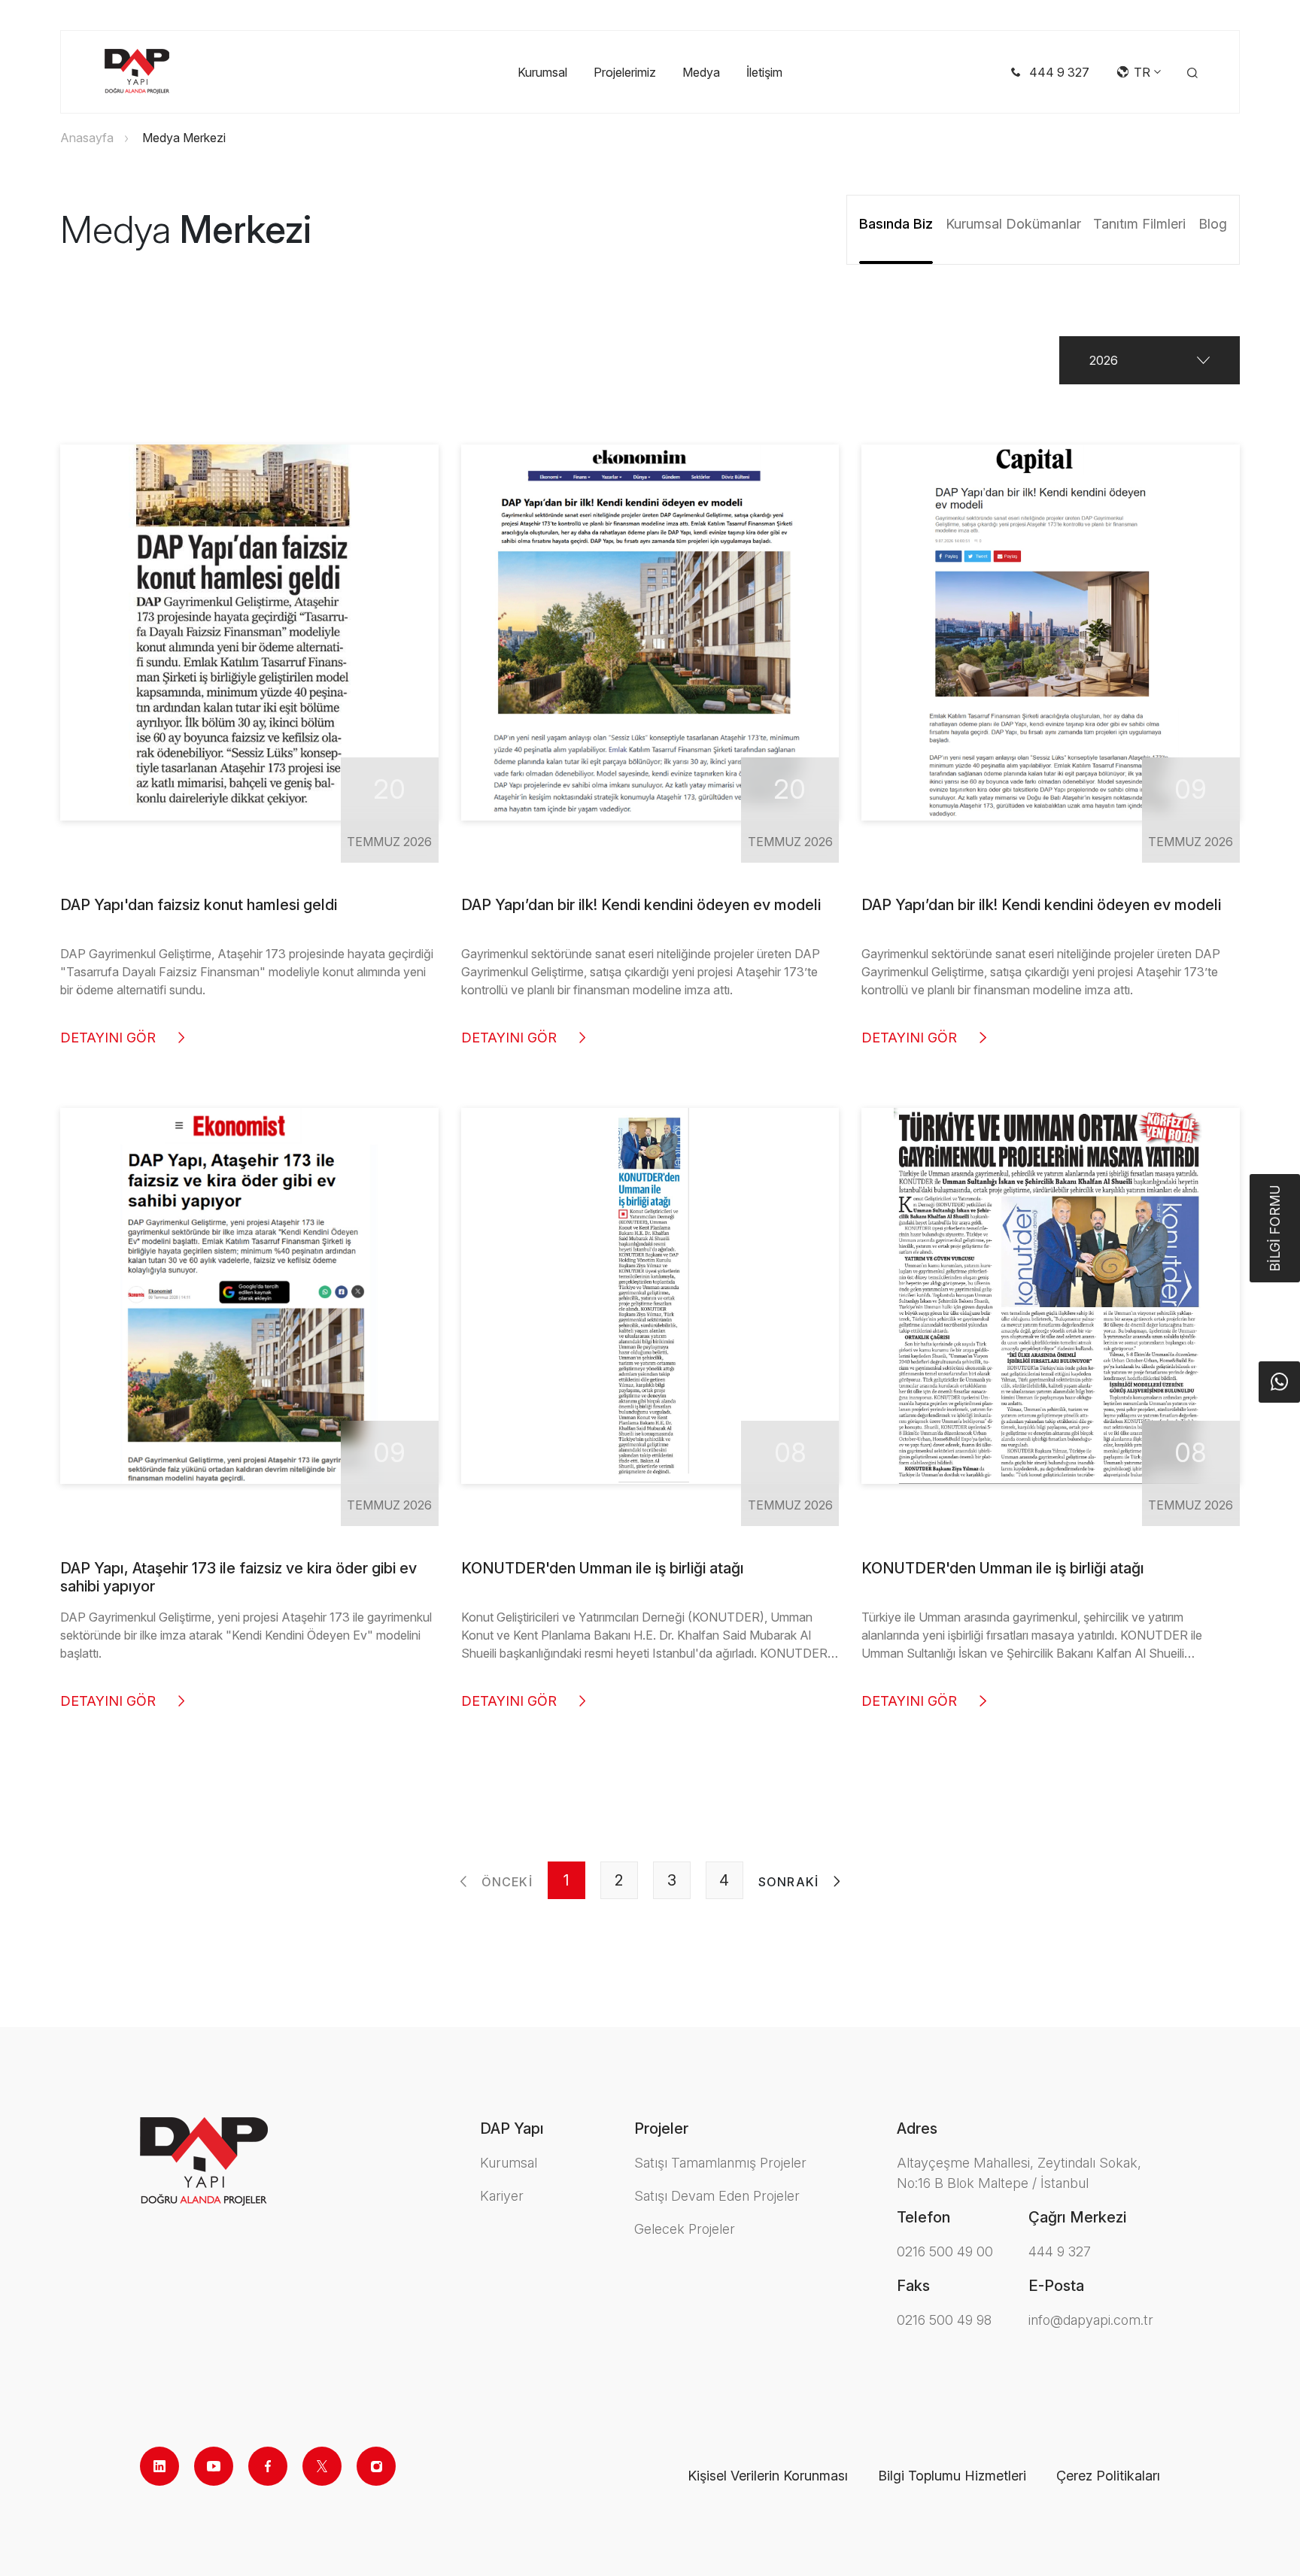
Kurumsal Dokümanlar (1013, 224)
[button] (1150, 360)
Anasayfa (87, 138)
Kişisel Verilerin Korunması (768, 2476)
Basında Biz (896, 224)
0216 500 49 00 (945, 2251)
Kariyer (502, 2196)
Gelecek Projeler (685, 2229)
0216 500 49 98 (944, 2320)
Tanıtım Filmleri (1139, 224)
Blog (1213, 224)
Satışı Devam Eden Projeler (717, 2196)
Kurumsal (542, 72)
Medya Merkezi (184, 138)
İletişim (764, 72)
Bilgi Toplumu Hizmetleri (952, 2476)
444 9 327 (1060, 2251)
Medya (701, 72)
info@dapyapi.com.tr (1091, 2320)
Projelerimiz (625, 72)
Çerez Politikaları (1108, 2476)
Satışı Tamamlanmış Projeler (720, 2163)
